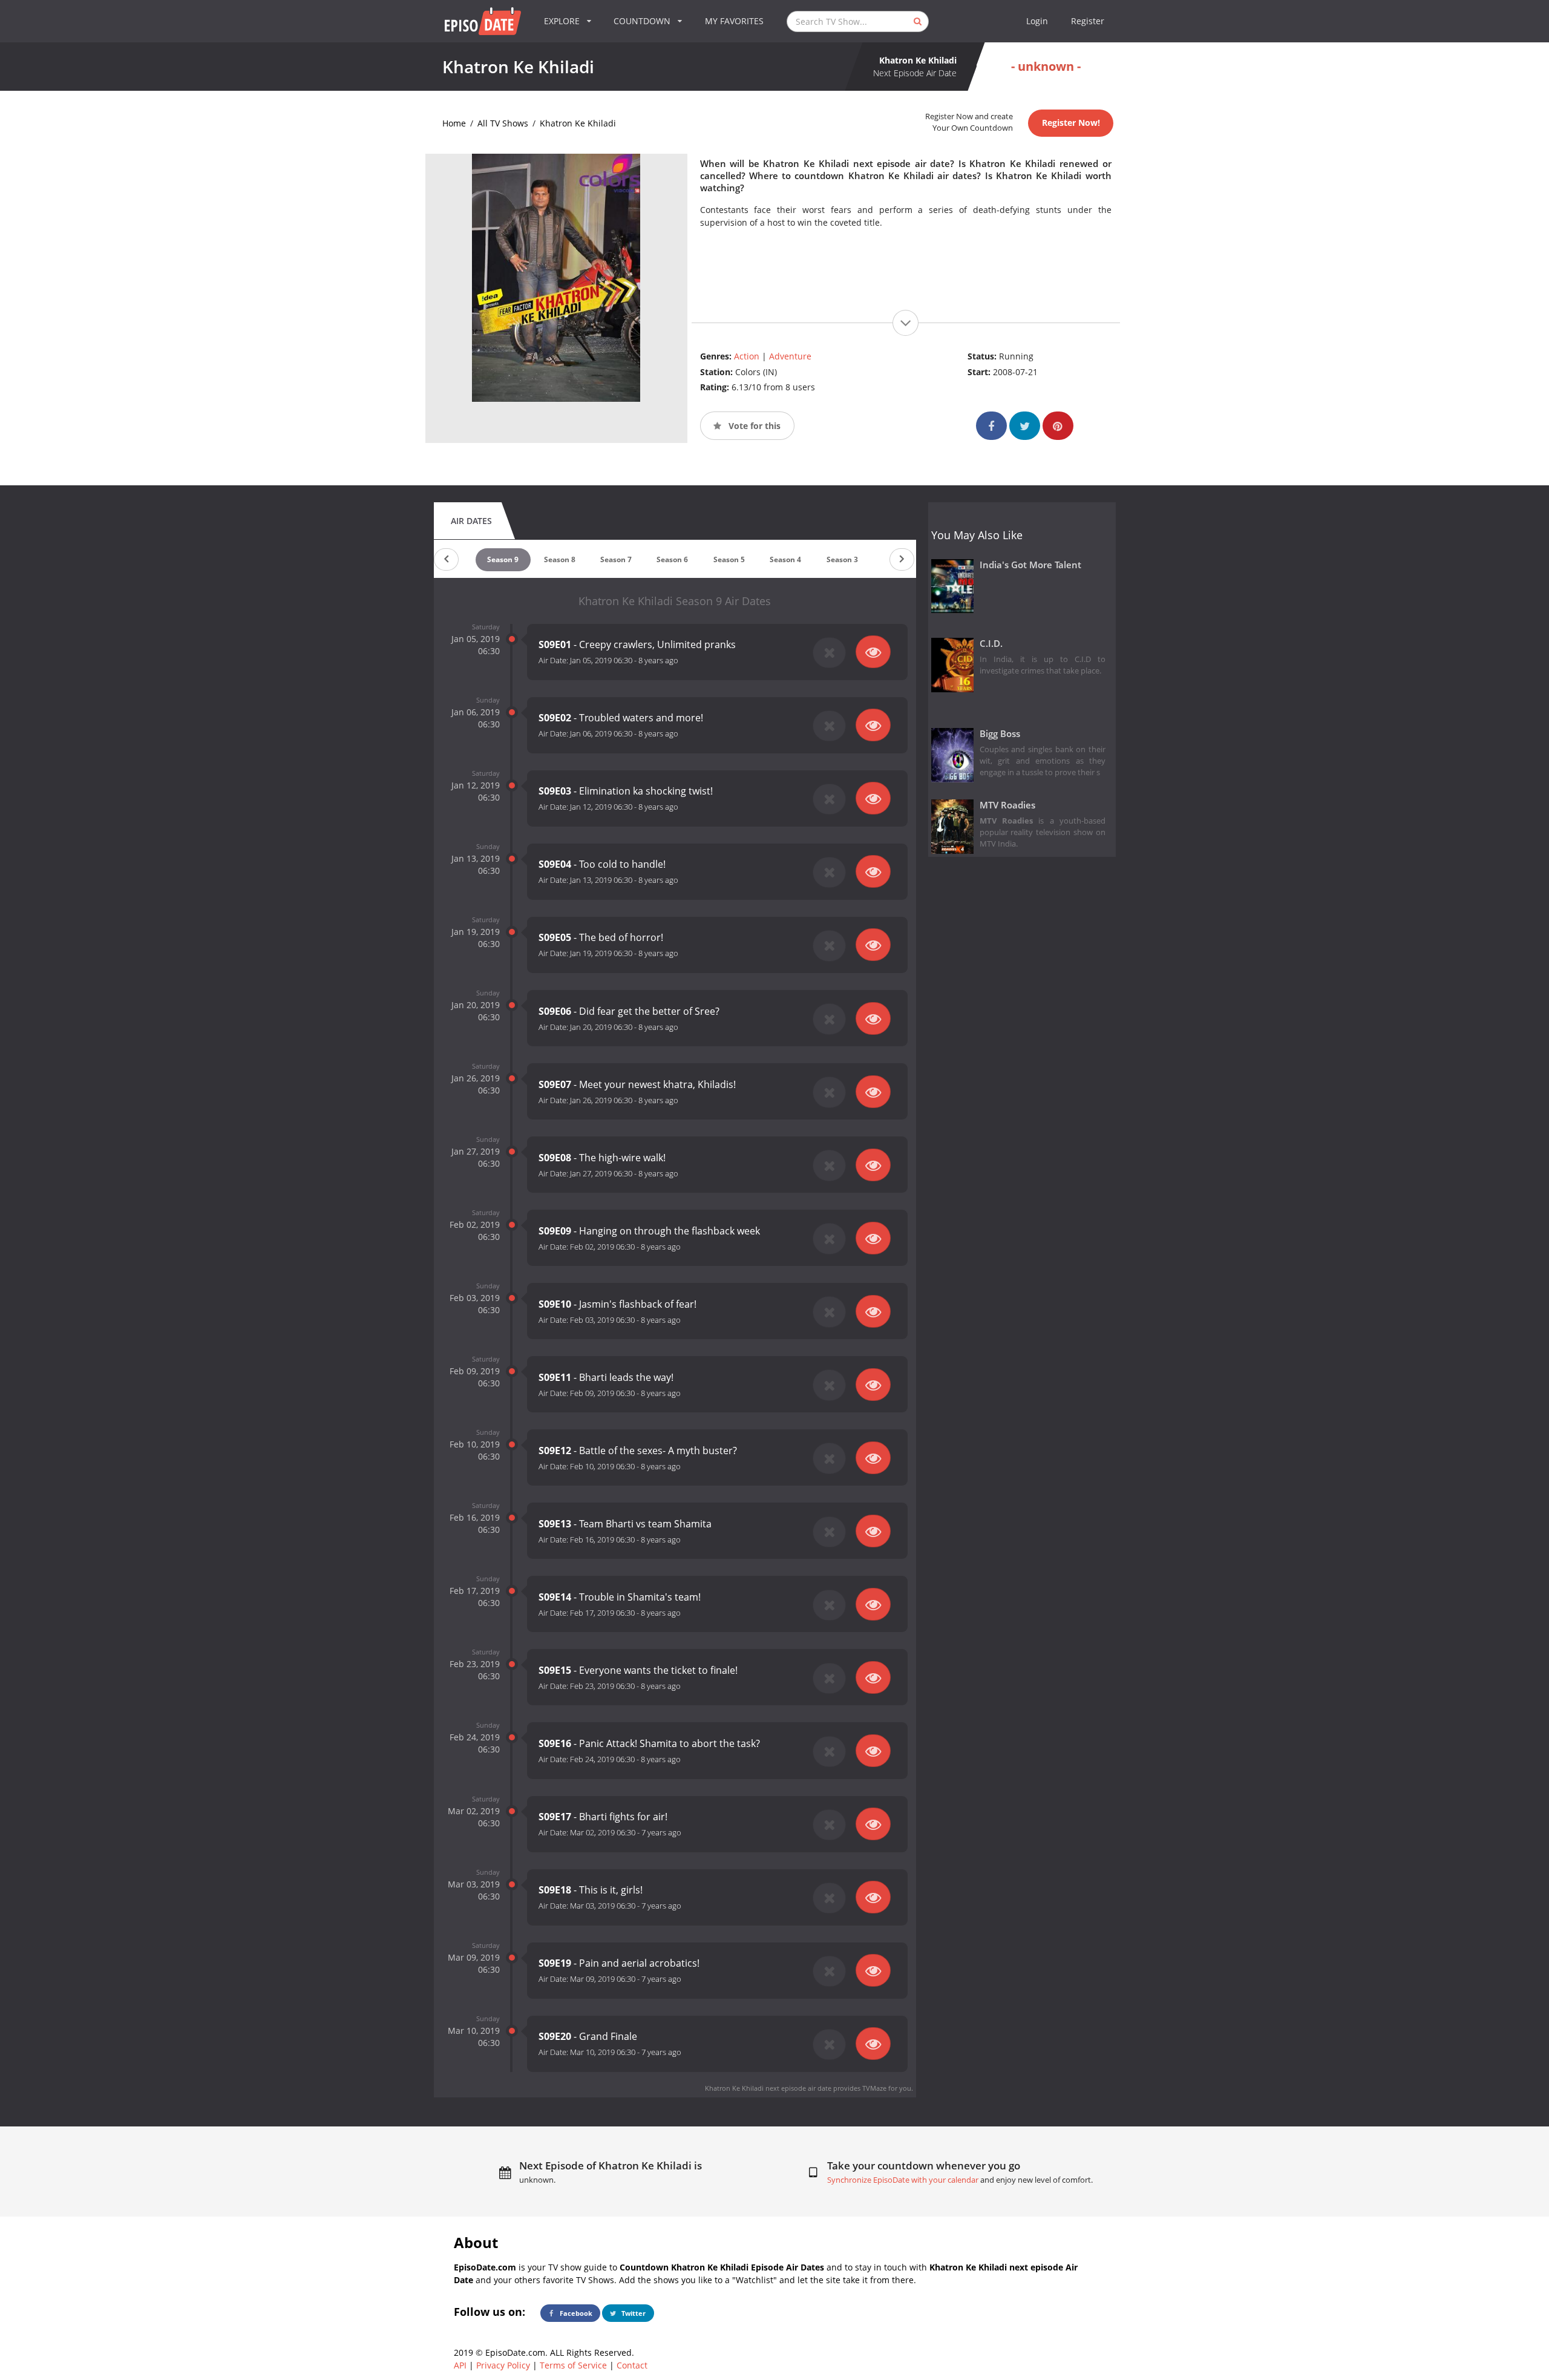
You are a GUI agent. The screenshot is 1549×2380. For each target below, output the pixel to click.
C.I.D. (991, 644)
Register (1088, 21)
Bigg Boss (1000, 734)
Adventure (790, 356)
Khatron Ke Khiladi (578, 123)
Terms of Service (573, 2365)
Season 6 (672, 559)
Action (747, 356)
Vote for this (753, 426)
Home (454, 123)
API (460, 2365)
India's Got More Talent (1030, 565)
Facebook (575, 2313)
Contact (632, 2365)
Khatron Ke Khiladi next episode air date (768, 2088)
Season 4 (785, 559)
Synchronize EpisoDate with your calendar (903, 2180)
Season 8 (560, 559)
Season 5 (729, 559)
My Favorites (734, 21)
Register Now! (1071, 123)
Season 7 (616, 559)
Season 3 (842, 559)
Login (1037, 21)
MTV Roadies (1007, 805)
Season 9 (503, 559)
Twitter (633, 2313)
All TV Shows (503, 123)
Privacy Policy (503, 2365)
